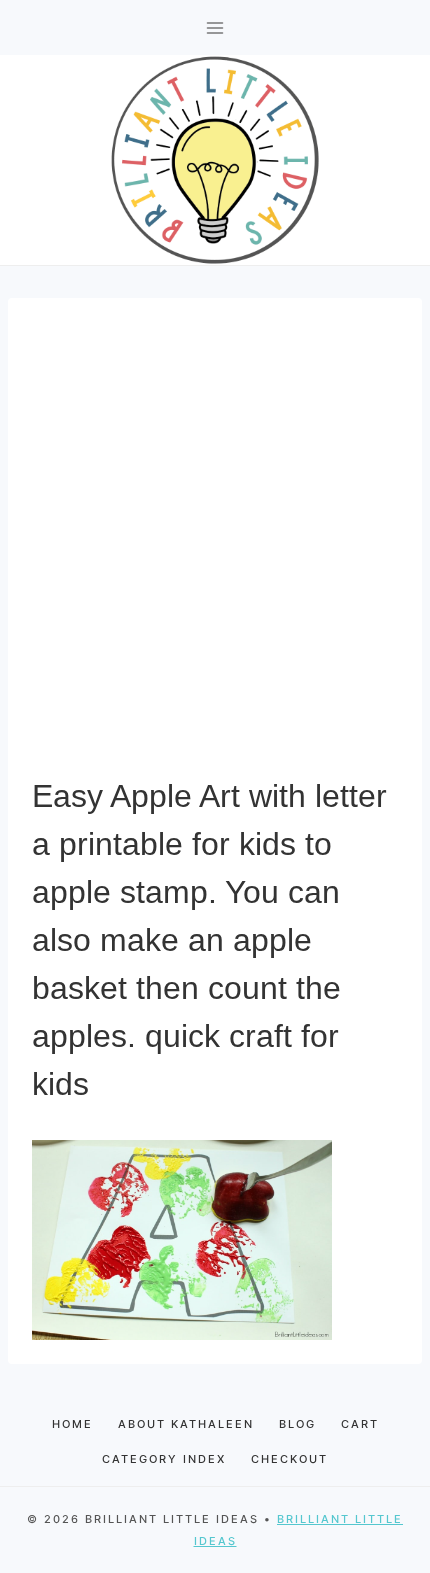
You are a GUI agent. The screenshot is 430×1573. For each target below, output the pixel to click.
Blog (297, 1424)
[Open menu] (215, 27)
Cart (360, 1424)
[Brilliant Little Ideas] (215, 160)
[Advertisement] (215, 547)
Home (72, 1424)
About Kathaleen (186, 1424)
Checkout (289, 1459)
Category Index (164, 1459)
